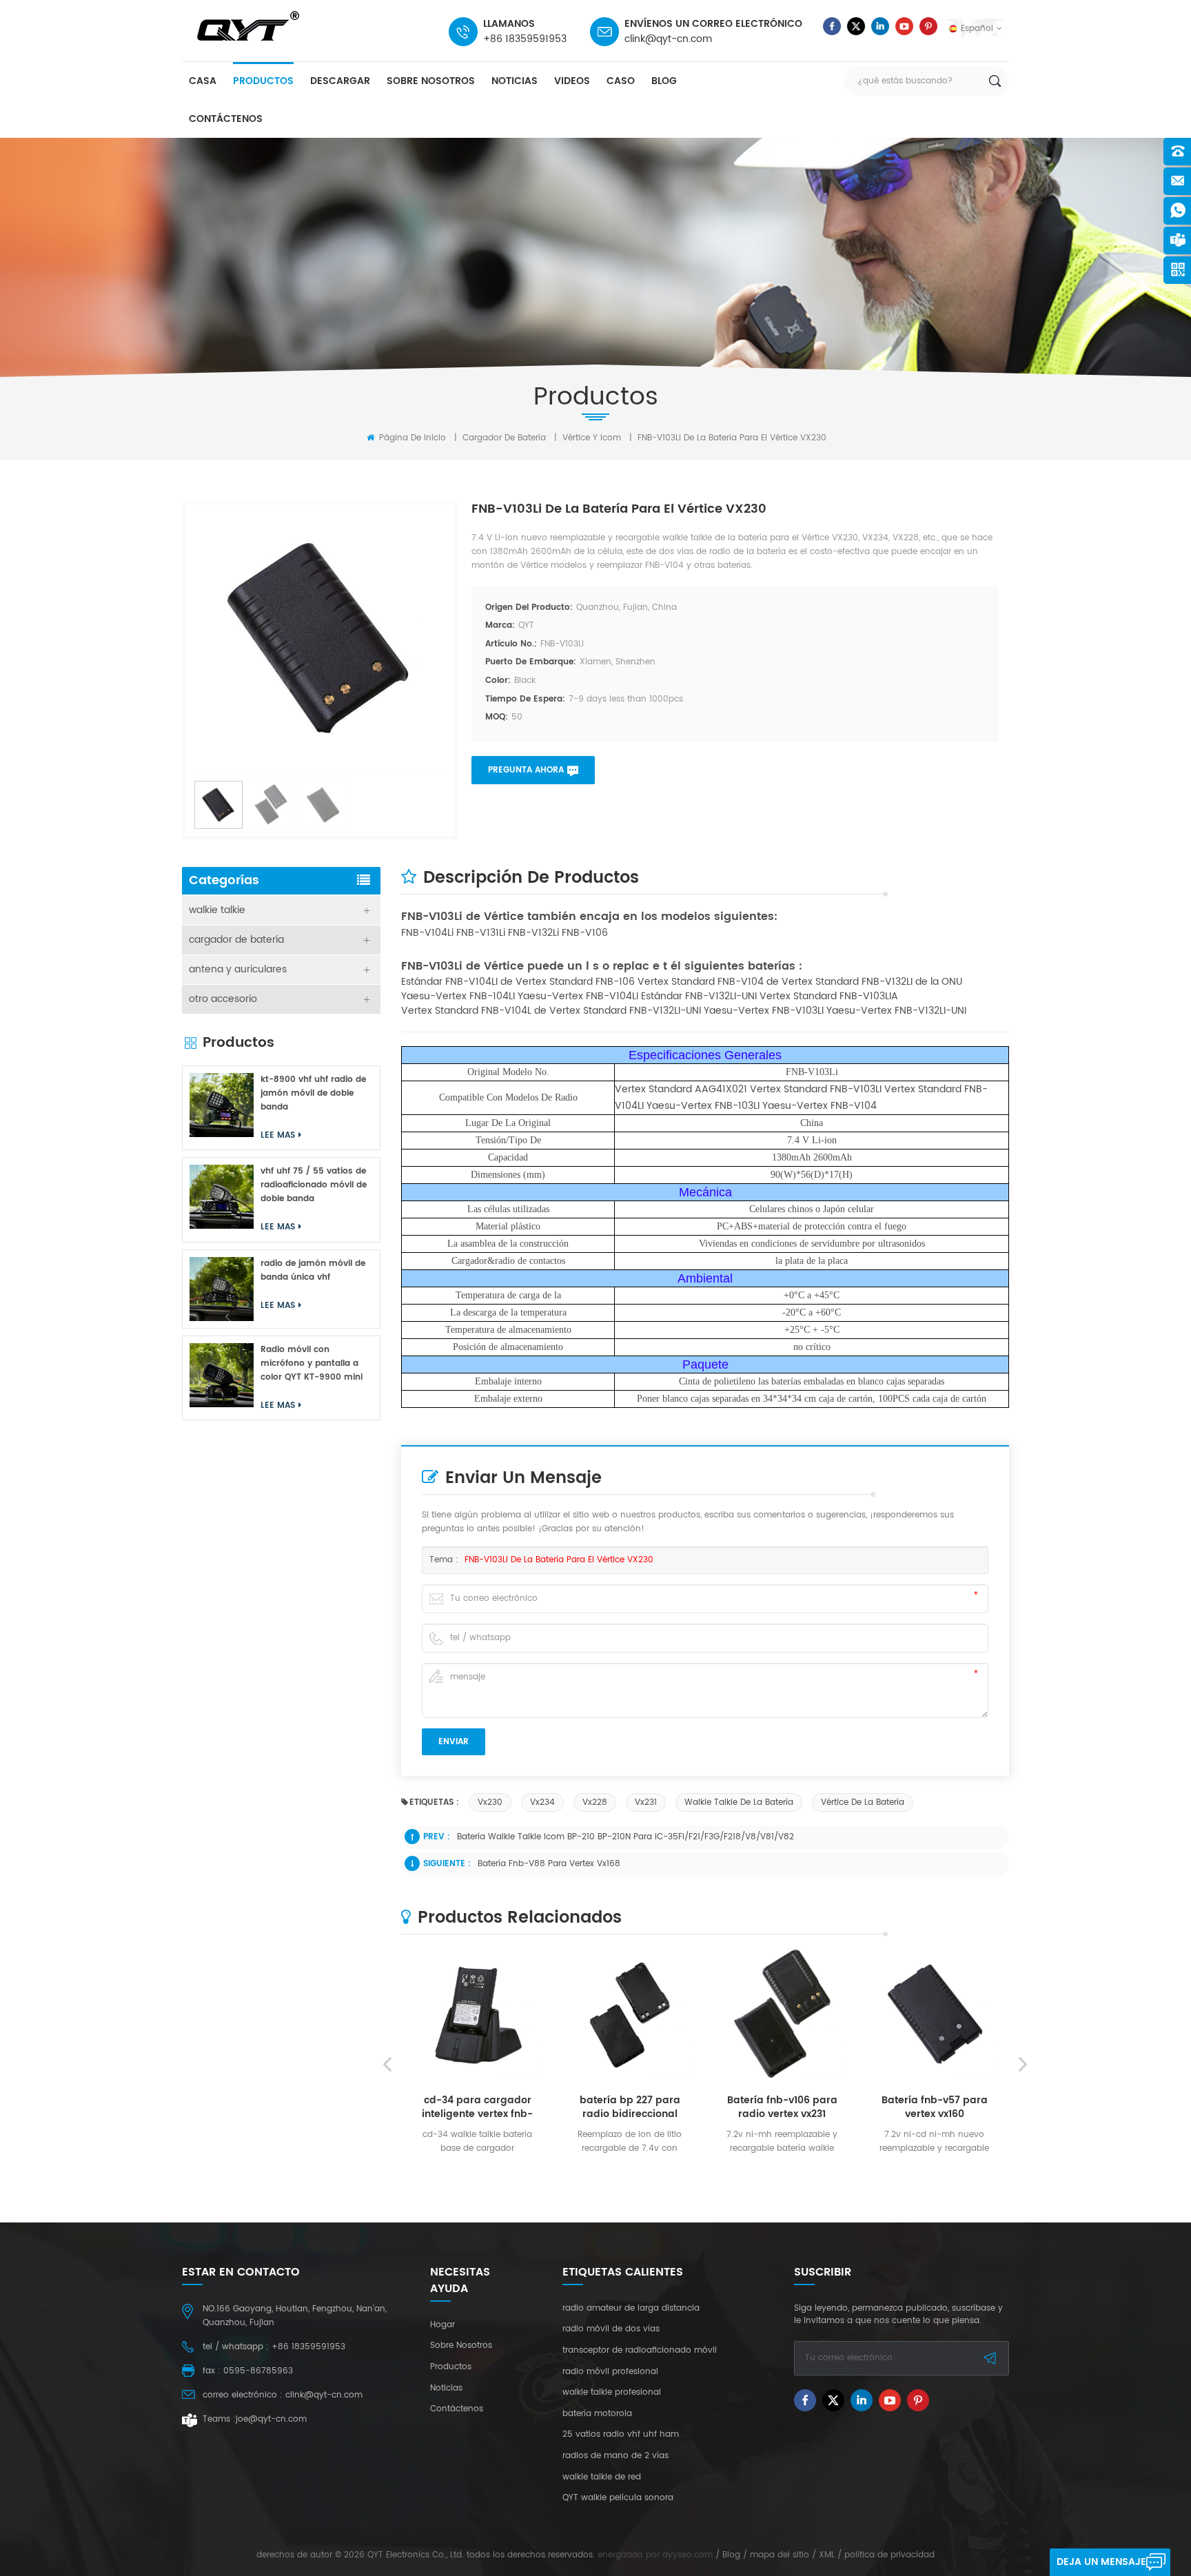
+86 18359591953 (525, 39)
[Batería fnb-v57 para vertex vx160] (934, 2014)
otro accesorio (223, 999)
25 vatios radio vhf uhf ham (621, 2435)
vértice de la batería (863, 1802)
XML (827, 2555)
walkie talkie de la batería (739, 1802)
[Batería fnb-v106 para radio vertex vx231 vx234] (782, 2014)
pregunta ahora (526, 770)
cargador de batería (504, 438)
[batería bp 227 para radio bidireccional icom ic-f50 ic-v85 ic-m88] (630, 2014)
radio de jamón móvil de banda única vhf (313, 1270)
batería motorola (597, 2414)
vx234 (542, 1802)
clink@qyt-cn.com (668, 39)
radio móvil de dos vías (611, 2329)
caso (621, 81)
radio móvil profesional (610, 2372)
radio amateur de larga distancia (631, 2309)
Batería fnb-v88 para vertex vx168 (549, 1864)
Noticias (515, 81)
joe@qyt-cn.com (271, 2419)
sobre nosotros (431, 81)
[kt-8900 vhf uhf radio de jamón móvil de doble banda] (222, 1105)
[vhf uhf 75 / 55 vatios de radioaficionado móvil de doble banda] (222, 1197)
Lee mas (472, 2170)
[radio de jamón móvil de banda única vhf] (222, 1289)
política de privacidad (889, 2555)
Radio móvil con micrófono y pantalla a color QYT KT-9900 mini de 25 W (312, 1364)
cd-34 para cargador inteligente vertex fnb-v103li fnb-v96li (477, 2107)
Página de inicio (411, 438)
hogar (442, 2325)
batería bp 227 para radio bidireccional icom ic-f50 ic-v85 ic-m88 (630, 2107)
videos (572, 81)
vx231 (646, 1802)
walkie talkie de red (602, 2477)
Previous (387, 2065)
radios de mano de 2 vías (615, 2456)
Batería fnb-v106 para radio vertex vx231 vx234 (782, 2107)
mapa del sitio (780, 2555)
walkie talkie (217, 910)
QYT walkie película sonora (618, 2498)
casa (203, 81)
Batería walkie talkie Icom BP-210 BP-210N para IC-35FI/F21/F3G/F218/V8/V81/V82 (625, 1837)
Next (1023, 2065)
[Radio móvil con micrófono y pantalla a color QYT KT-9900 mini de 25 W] (222, 1375)
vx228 (595, 1802)
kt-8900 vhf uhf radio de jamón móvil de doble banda (313, 1093)
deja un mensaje (1101, 2562)
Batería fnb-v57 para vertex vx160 (935, 2107)
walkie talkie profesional (612, 2393)
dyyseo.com (688, 2555)
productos (263, 81)
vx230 (490, 1802)
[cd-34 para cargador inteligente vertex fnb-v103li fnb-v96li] (477, 2014)
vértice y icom (592, 438)
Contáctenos (226, 119)
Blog (664, 81)
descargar (340, 81)
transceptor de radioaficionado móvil (640, 2351)
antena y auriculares (238, 969)
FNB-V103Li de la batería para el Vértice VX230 (559, 1560)
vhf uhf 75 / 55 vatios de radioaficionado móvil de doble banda (314, 1185)
